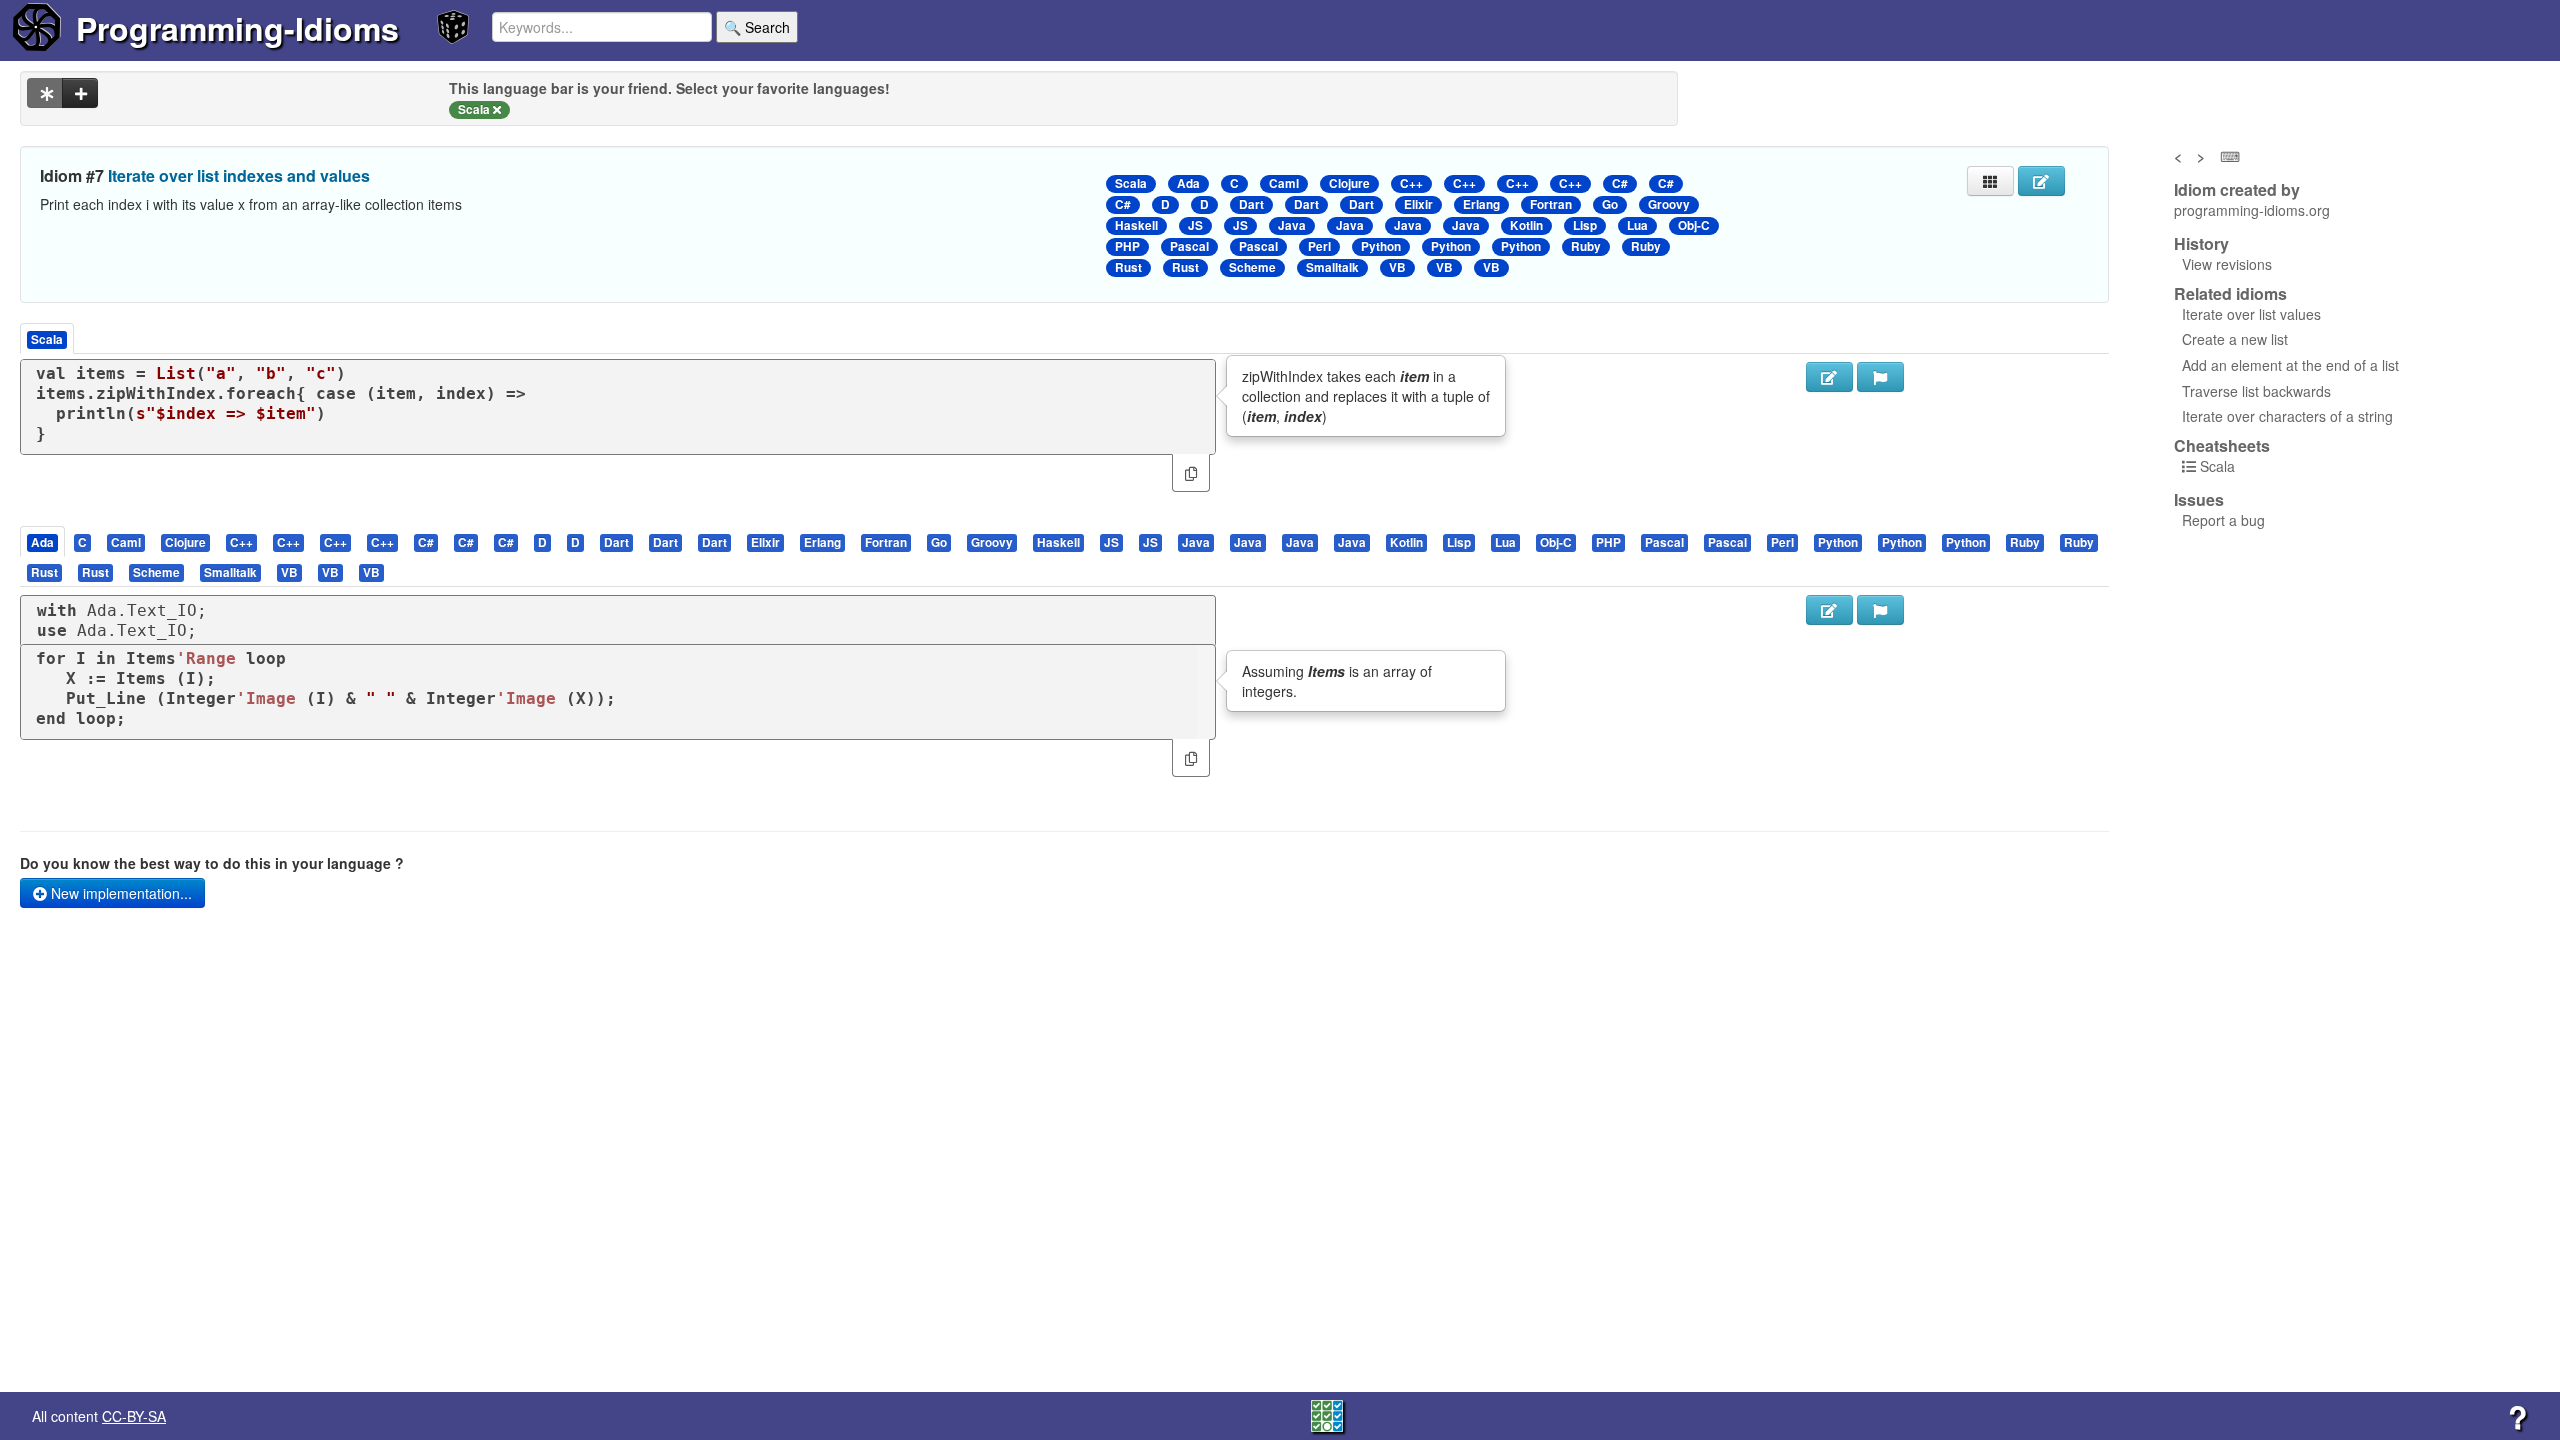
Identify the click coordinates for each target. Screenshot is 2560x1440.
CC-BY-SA (134, 1416)
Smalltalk (1332, 267)
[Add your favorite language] (80, 93)
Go (1610, 204)
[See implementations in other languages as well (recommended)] (45, 93)
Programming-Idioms (237, 28)
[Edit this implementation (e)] (1829, 377)
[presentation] (42, 541)
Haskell (1136, 225)
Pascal (1189, 246)
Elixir (1418, 204)
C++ (1411, 183)
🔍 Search (757, 27)
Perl (1319, 246)
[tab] (43, 541)
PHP (1127, 246)
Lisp (1585, 225)
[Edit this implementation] (1829, 610)
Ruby (1586, 246)
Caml (1284, 183)
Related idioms (2230, 294)
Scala (1131, 183)
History (2201, 244)
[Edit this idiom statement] (2041, 181)
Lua (1637, 225)
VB (1397, 267)
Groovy (1669, 204)
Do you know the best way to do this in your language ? (212, 863)
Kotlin (1526, 225)
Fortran (1551, 204)
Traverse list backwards (2256, 391)
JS (1195, 225)
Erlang (1481, 204)
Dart (1251, 204)
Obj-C (1694, 225)
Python (1381, 246)
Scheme (1252, 267)
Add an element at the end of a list (2290, 365)
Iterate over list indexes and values (239, 175)
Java (1292, 225)
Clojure (1349, 183)
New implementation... (119, 893)
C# (1620, 183)
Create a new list (2235, 339)
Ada (1188, 183)
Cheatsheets (2222, 445)
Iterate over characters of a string (2287, 416)
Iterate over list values (2251, 314)
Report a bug (2223, 520)
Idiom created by (2237, 190)
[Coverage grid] (1327, 1414)
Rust (1128, 267)
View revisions (2227, 264)
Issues (2199, 500)
